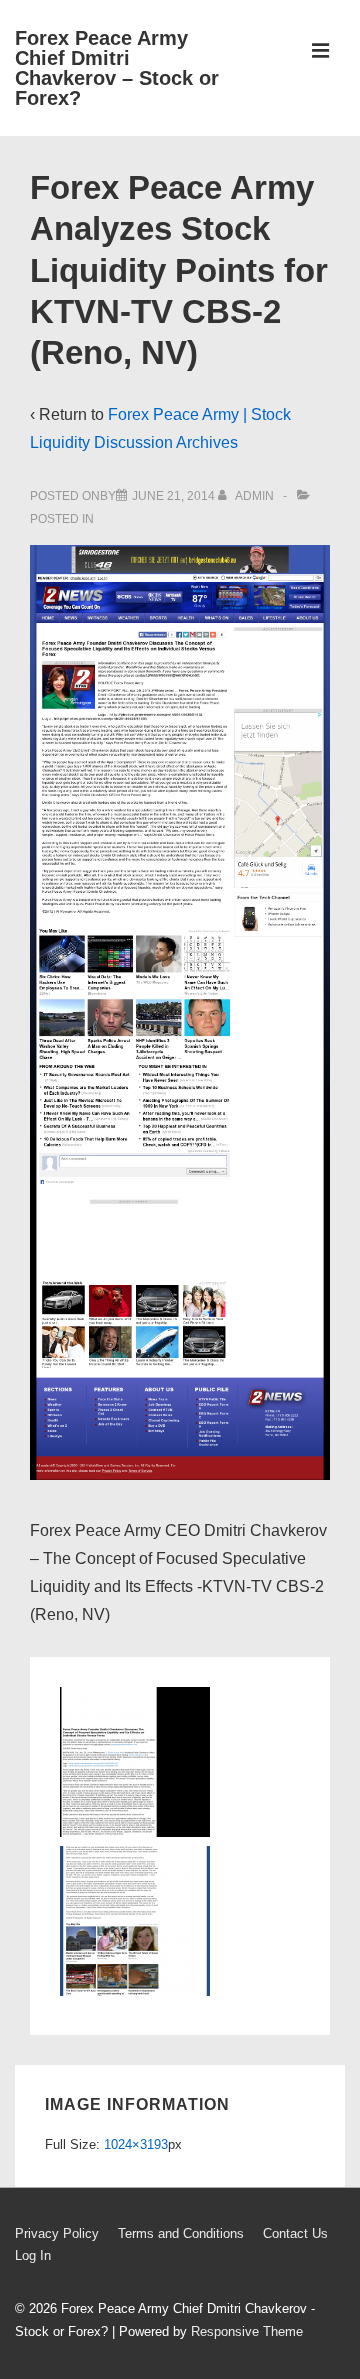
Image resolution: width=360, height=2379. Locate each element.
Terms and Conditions (181, 2233)
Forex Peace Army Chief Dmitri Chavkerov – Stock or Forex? (117, 68)
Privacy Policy (57, 2233)
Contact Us (295, 2233)
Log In (33, 2255)
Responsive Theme (247, 2331)
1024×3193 (136, 2144)
